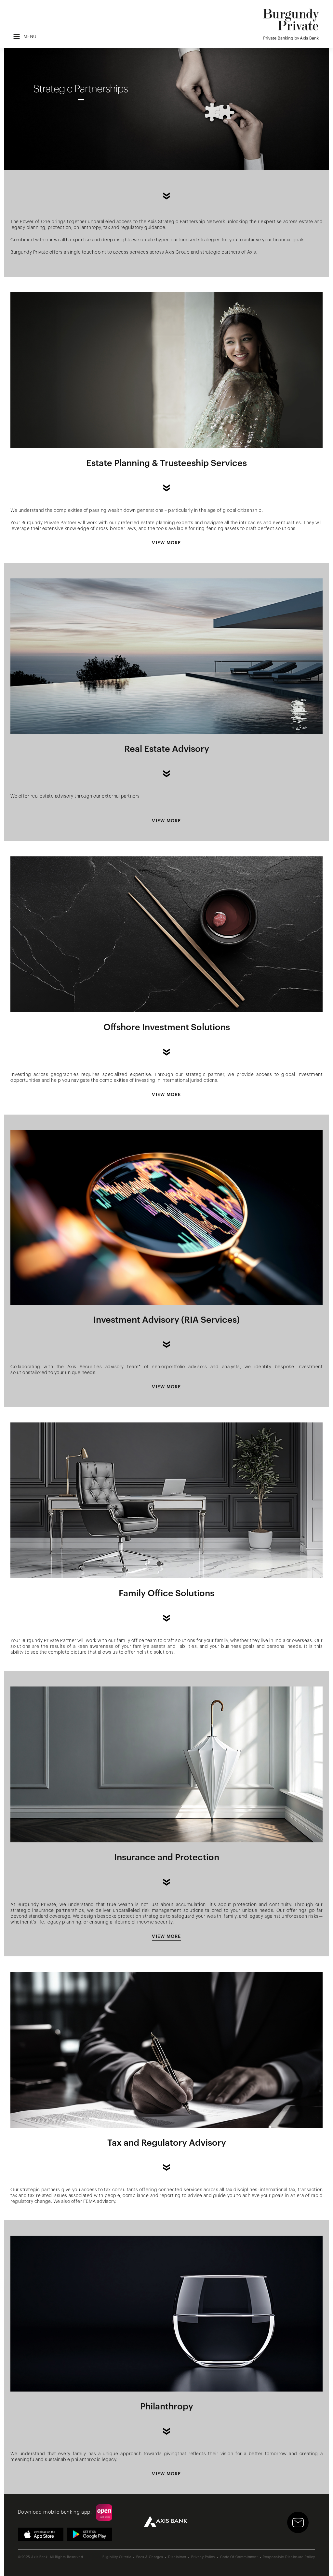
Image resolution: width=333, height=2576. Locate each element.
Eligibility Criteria (117, 2557)
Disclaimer (177, 2557)
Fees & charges (150, 2557)
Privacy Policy (203, 2557)
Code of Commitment (239, 2557)
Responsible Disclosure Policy (289, 2557)
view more (166, 543)
